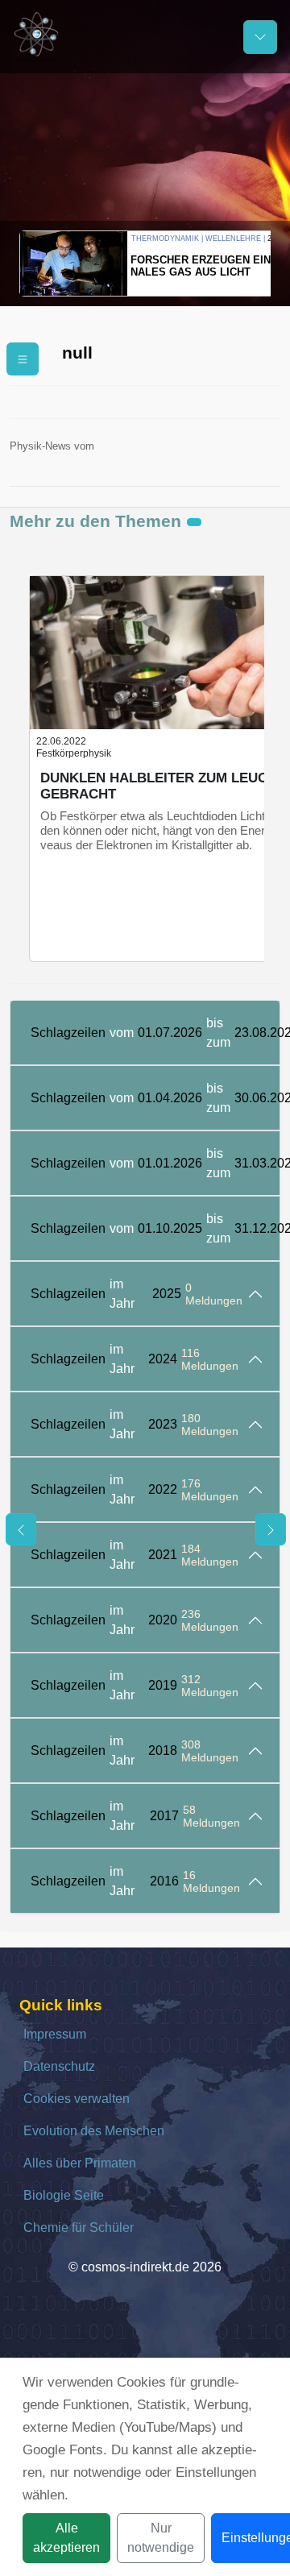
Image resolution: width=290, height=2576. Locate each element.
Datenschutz (59, 2066)
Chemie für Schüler (79, 2228)
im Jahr (137, 1294)
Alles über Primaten (80, 2163)
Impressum (55, 2034)
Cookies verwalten (77, 2099)
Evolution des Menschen (94, 2131)
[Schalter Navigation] (260, 37)
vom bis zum (155, 1033)
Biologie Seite (64, 2195)
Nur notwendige (161, 2538)
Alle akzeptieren (66, 2538)
